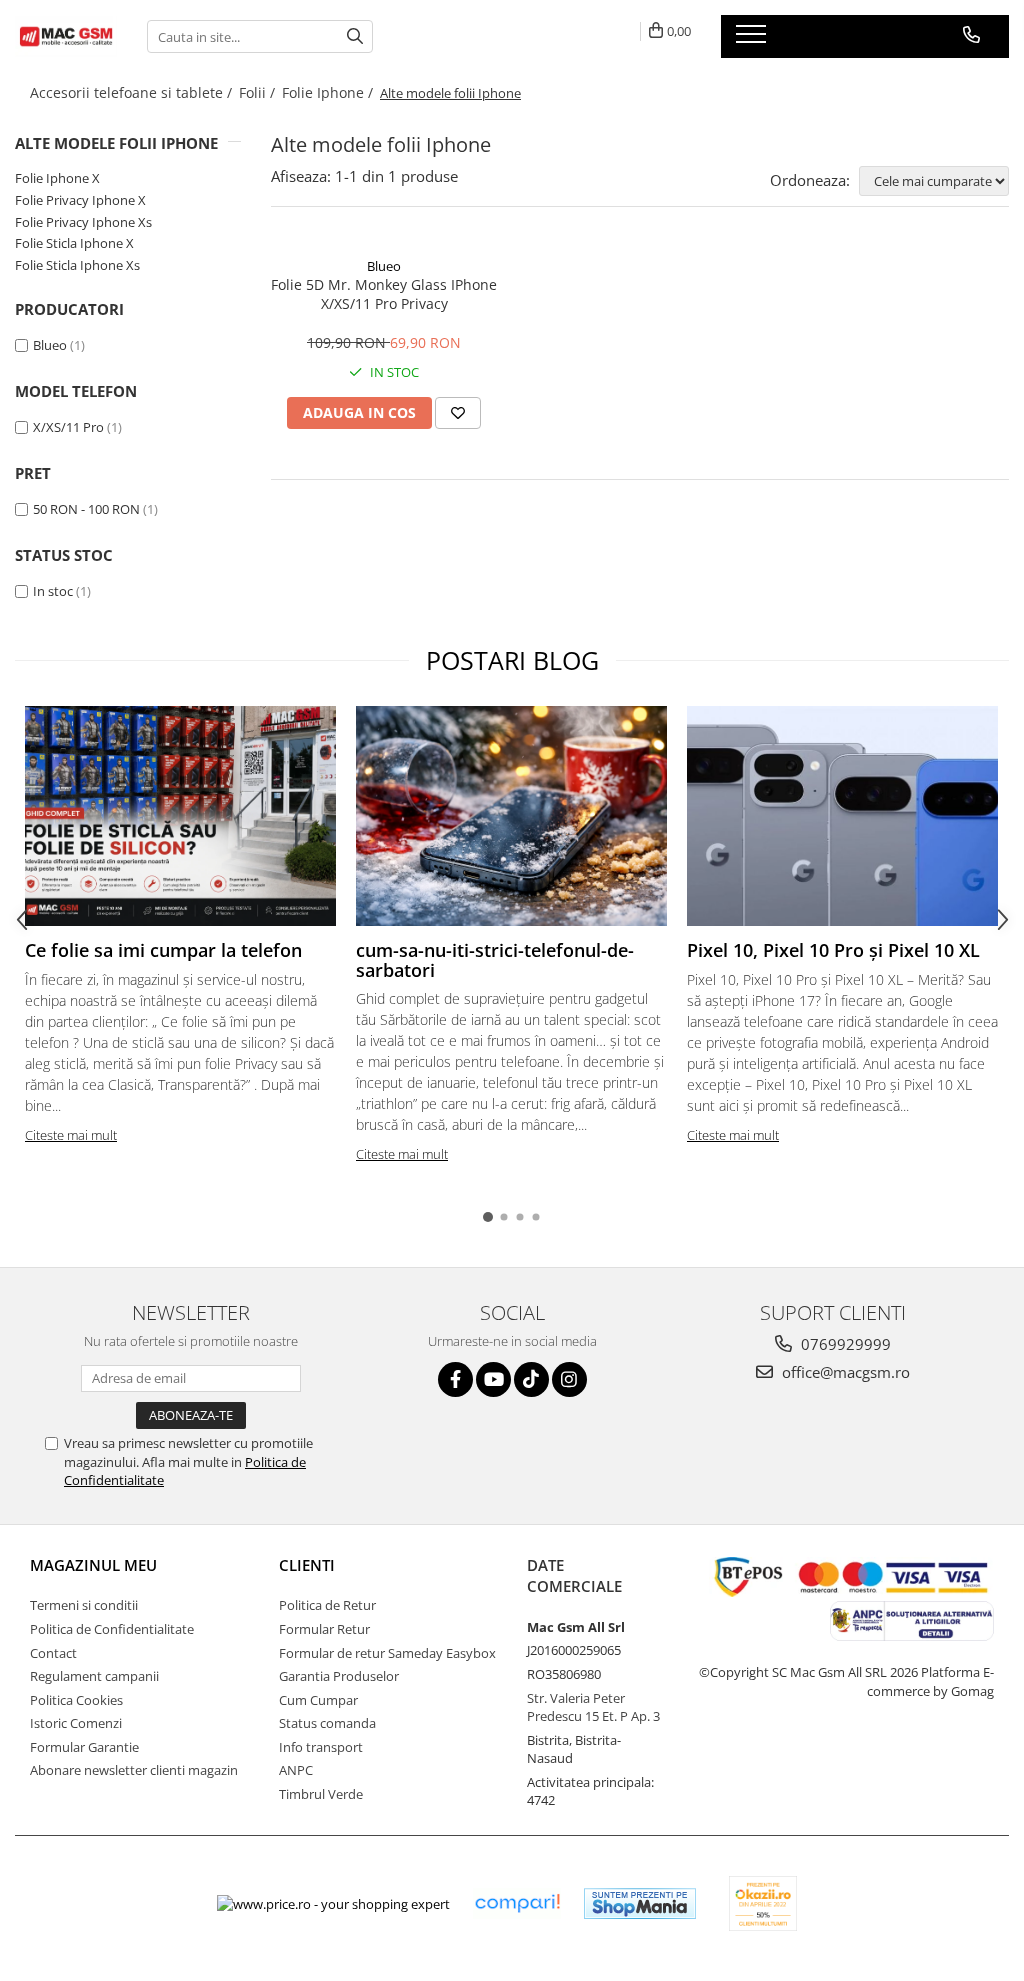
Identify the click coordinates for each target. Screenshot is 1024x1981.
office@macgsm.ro (844, 1372)
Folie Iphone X (57, 178)
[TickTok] (531, 1379)
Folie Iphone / (329, 92)
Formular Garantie (84, 1747)
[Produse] (753, 40)
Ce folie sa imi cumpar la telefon (163, 950)
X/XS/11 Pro (68, 427)
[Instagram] (569, 1379)
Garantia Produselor (339, 1676)
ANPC (296, 1770)
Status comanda (327, 1723)
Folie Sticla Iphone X (74, 243)
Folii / (259, 92)
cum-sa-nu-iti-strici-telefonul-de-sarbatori (495, 960)
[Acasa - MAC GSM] (66, 36)
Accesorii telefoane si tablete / (133, 92)
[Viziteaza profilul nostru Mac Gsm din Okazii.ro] (763, 1903)
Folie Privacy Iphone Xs (83, 222)
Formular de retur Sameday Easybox (387, 1653)
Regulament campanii (94, 1676)
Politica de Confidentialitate (112, 1629)
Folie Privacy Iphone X (80, 200)
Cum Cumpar (318, 1700)
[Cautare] (355, 36)
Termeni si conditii (84, 1605)
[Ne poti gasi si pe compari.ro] (517, 1903)
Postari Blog (512, 660)
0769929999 (844, 1344)
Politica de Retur (327, 1605)
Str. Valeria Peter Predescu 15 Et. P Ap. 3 (593, 1707)
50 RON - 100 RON (86, 509)
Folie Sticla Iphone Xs (77, 265)
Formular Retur (324, 1629)
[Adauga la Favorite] (458, 413)
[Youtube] (493, 1379)
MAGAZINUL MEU (93, 1565)
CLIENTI (307, 1565)
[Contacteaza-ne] (971, 35)
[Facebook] (455, 1379)
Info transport (321, 1747)
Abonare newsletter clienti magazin (134, 1770)
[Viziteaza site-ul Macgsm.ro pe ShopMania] (640, 1903)
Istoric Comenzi (76, 1723)
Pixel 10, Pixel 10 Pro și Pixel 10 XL (833, 950)
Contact (53, 1653)
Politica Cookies (76, 1700)
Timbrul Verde (321, 1794)
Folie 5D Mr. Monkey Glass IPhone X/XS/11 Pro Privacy (384, 294)
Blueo (50, 345)
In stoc (53, 591)
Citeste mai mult (71, 1135)
